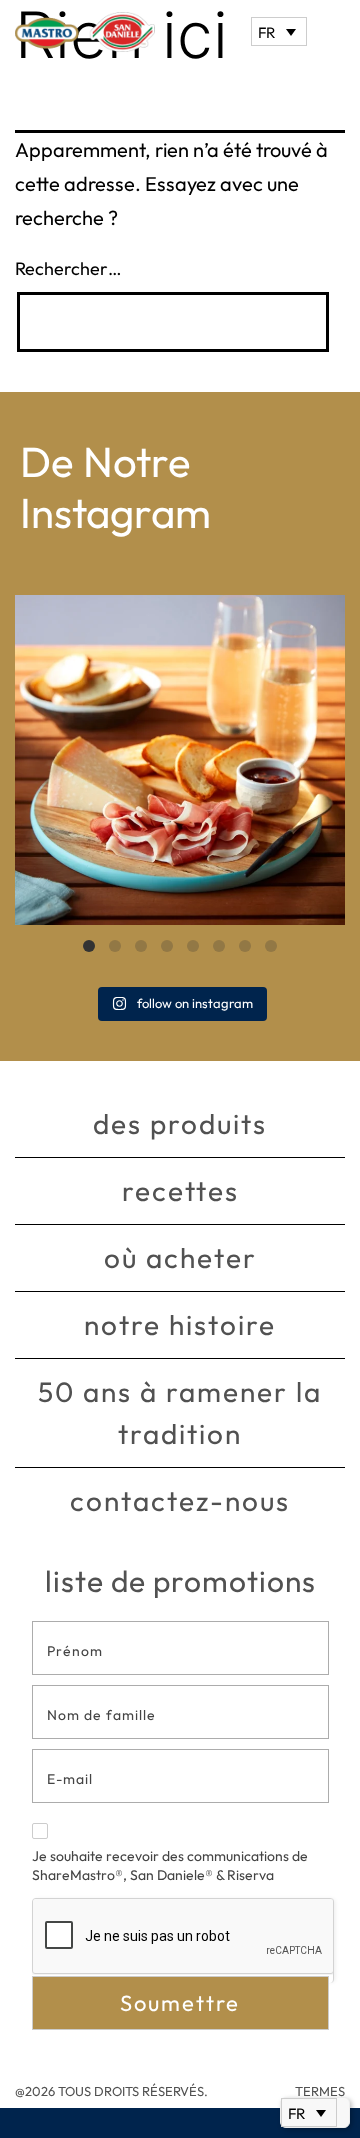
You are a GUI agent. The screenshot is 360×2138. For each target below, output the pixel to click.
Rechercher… (68, 268)
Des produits (180, 1123)
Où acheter (180, 1257)
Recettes (180, 1190)
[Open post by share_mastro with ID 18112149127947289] (180, 760)
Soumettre (180, 2003)
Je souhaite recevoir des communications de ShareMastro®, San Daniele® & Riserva (170, 1866)
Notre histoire (180, 1324)
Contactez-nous (180, 1500)
